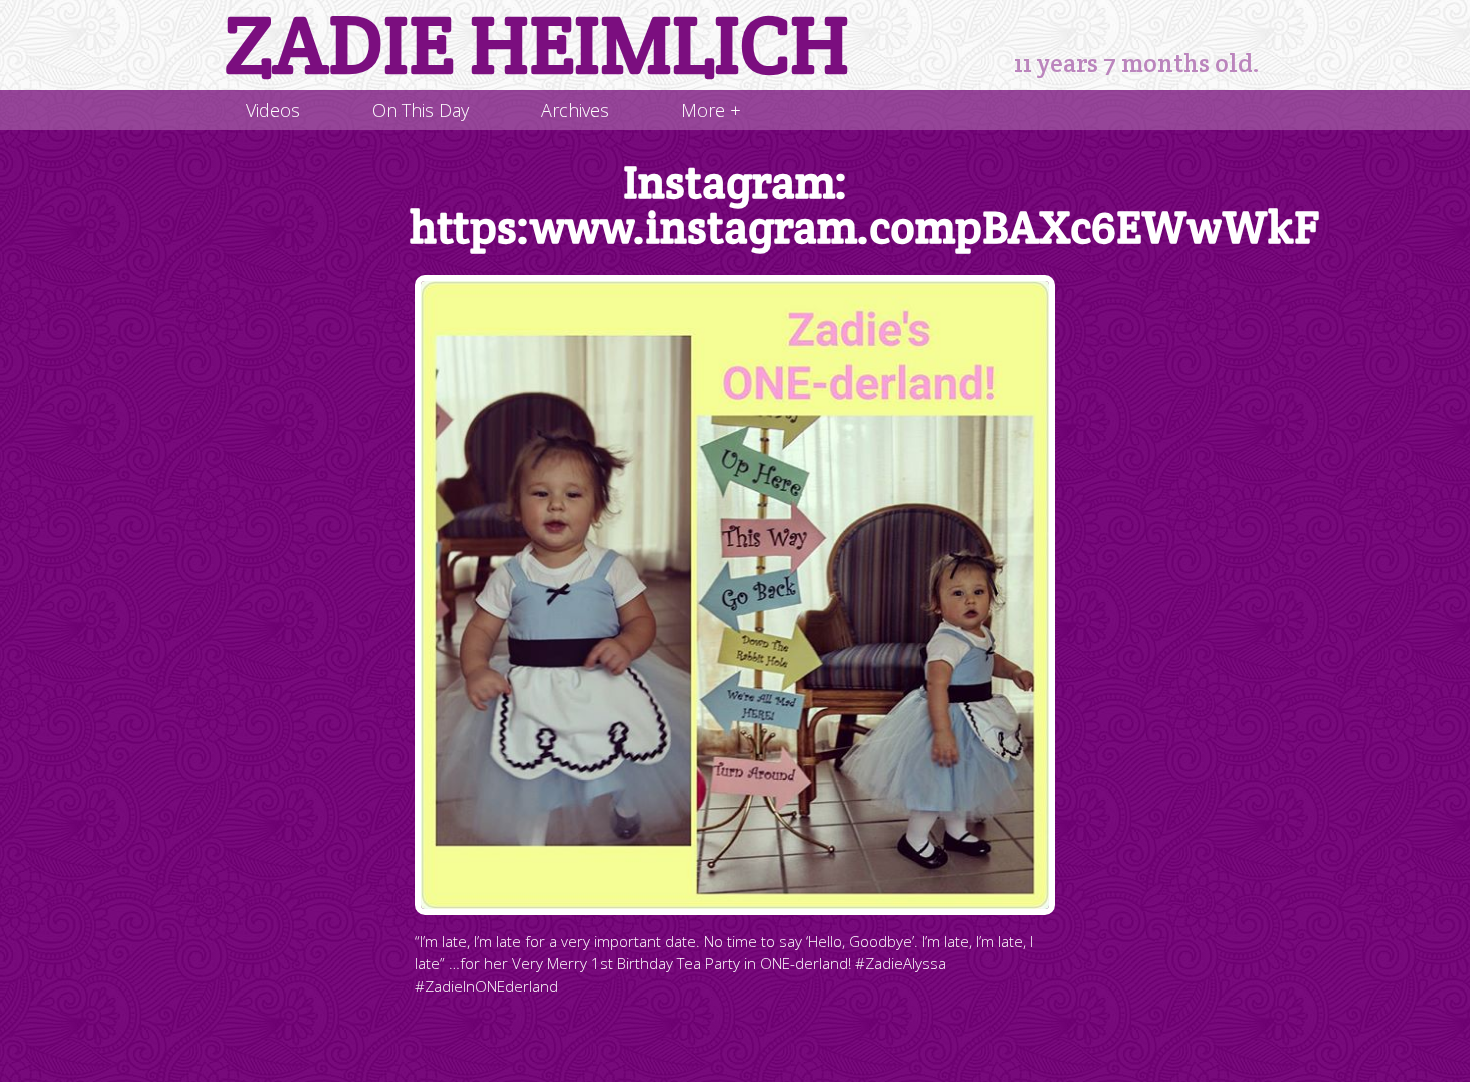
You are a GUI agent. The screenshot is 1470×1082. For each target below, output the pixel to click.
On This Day (420, 110)
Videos (273, 110)
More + (711, 110)
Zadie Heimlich (537, 45)
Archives (575, 110)
